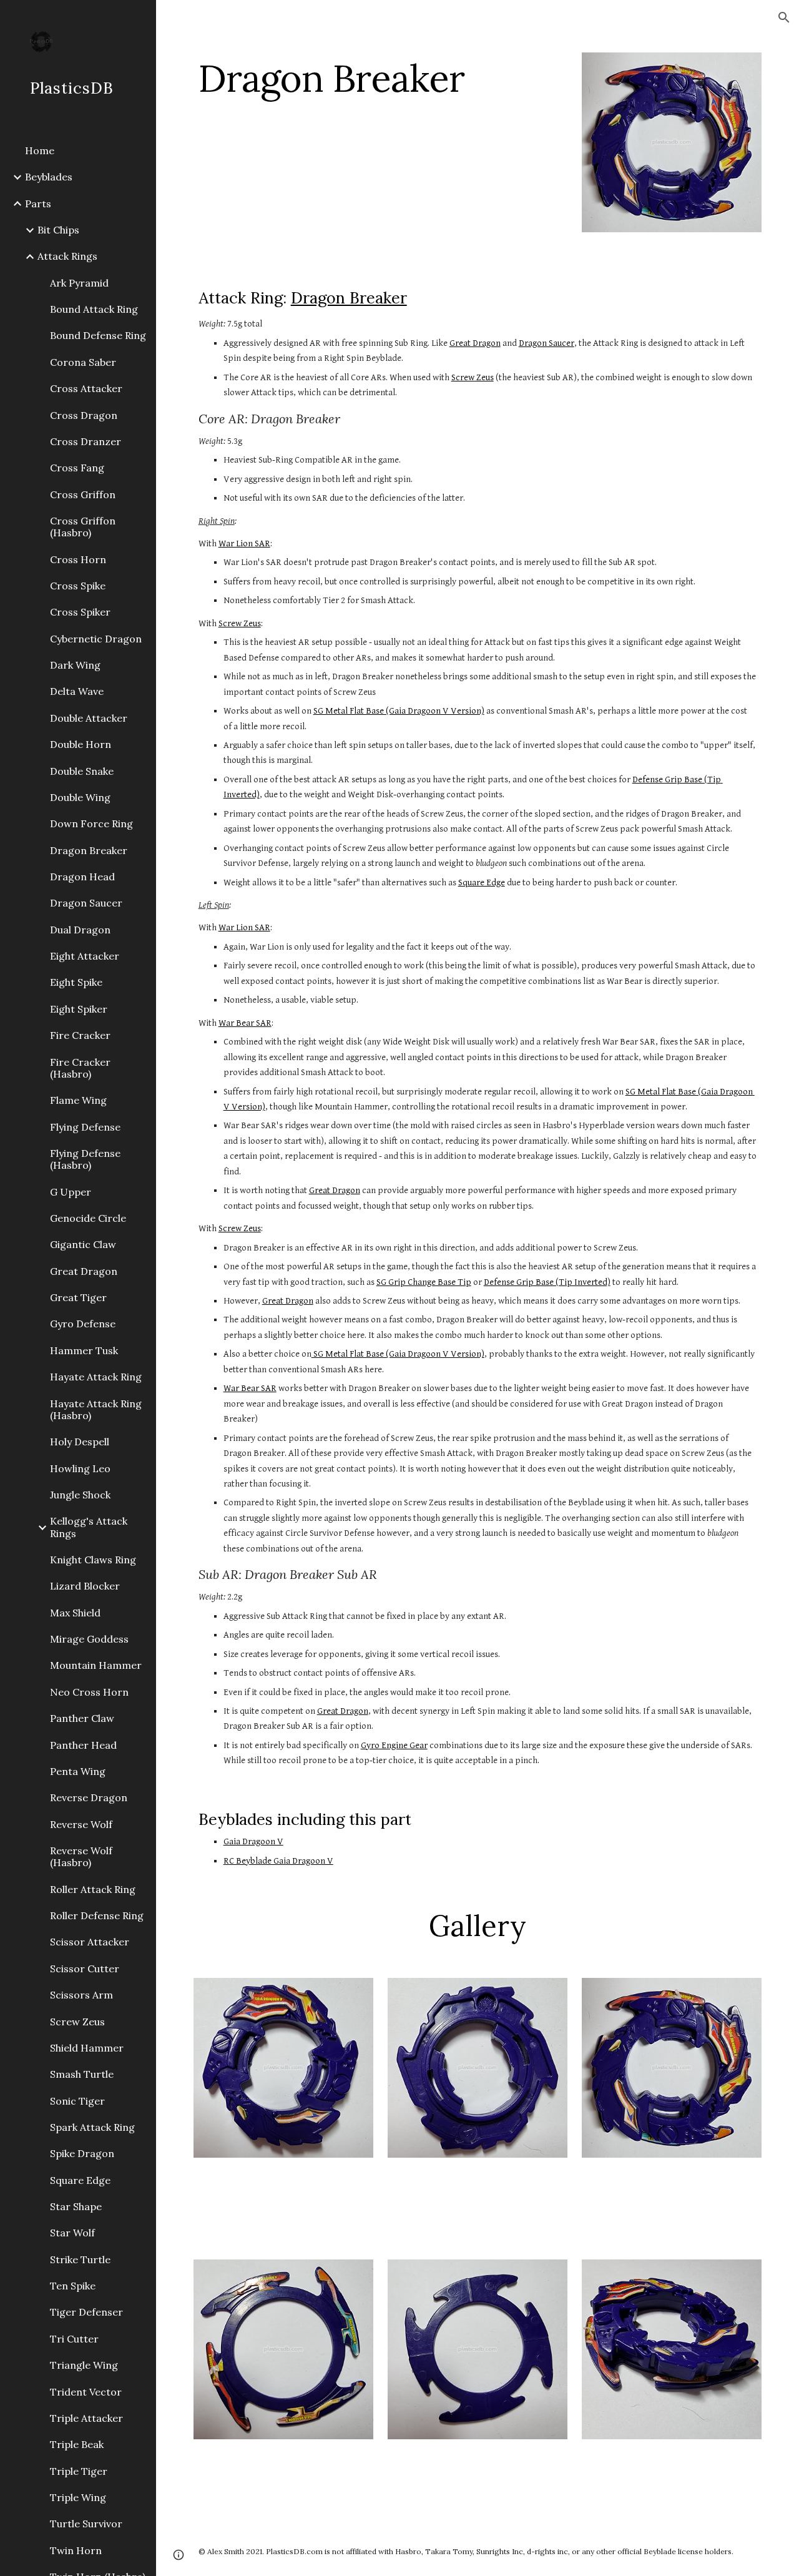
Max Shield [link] (75, 1613)
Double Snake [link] (82, 771)
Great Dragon (475, 343)
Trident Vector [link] (86, 2392)
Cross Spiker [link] (80, 612)
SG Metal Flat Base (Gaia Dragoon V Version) (399, 711)
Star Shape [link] (76, 2206)
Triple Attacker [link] (86, 2418)
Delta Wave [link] (77, 691)
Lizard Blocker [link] (85, 1586)
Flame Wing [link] (78, 1100)
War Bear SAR (245, 1023)
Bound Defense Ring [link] (98, 335)
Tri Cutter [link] (74, 2339)
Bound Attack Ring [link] (94, 309)
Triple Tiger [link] (79, 2471)
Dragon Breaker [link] (89, 850)
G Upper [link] (71, 1192)
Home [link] (40, 150)
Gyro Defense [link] (83, 1324)
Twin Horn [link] (76, 2550)
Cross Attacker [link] (86, 388)
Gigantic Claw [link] (83, 1244)
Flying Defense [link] (85, 1127)
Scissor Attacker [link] (90, 1942)
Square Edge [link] (80, 2180)
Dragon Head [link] (82, 877)
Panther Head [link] (83, 1745)
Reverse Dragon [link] (89, 1797)
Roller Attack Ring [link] (93, 1889)
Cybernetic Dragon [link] (96, 639)
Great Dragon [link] (84, 1271)
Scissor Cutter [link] (85, 1969)
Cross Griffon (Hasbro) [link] (83, 527)
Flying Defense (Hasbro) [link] (85, 1159)
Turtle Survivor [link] (86, 2524)
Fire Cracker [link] (80, 1035)
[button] (784, 17)
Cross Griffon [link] (83, 494)
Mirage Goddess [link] (89, 1639)
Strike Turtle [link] (80, 2259)
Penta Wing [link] (78, 1771)
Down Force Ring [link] (91, 823)
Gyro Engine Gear (394, 1745)
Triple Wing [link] (78, 2497)
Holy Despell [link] (80, 1442)
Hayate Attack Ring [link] (96, 1377)
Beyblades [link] (49, 177)
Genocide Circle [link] (88, 1218)
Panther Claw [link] (82, 1718)
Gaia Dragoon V (253, 1841)
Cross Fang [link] (77, 468)
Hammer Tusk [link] (84, 1350)
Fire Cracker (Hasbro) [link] (80, 1068)
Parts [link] (38, 204)
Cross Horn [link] (78, 559)
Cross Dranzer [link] (86, 441)
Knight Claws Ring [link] (93, 1560)
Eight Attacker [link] (85, 956)
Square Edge (482, 882)
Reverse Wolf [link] (81, 1824)
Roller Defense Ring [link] (97, 1915)
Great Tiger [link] (78, 1297)
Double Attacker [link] (89, 718)
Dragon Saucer (547, 343)
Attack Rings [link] (67, 256)
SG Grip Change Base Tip (424, 1282)
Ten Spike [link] (73, 2286)
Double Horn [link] (81, 744)
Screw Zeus (473, 377)
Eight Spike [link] (76, 982)
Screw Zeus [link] (77, 2022)
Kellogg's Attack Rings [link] (89, 1527)
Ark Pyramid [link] (79, 283)
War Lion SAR (244, 543)
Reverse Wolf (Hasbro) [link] (81, 1856)
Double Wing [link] (80, 797)
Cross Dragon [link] (84, 415)
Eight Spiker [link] (79, 1009)
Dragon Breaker (349, 298)
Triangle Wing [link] (84, 2365)
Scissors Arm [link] (81, 1995)
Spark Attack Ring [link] (92, 2127)
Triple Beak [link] (77, 2444)
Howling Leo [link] (80, 1468)
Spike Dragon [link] (82, 2153)
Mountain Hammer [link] (96, 1665)
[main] (380, 78)
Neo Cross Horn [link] (89, 1692)
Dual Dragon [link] (80, 930)
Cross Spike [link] (78, 586)
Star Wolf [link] (72, 2233)
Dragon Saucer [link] (86, 903)
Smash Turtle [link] (82, 2074)
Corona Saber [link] (83, 362)
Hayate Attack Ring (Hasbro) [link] (96, 1409)
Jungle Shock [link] (80, 1495)
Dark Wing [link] (75, 665)
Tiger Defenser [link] (86, 2312)
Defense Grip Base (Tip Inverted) (547, 1282)
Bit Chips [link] (58, 230)
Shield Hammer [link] (87, 2048)
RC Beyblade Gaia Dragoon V (278, 1861)
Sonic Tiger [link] (77, 2101)
